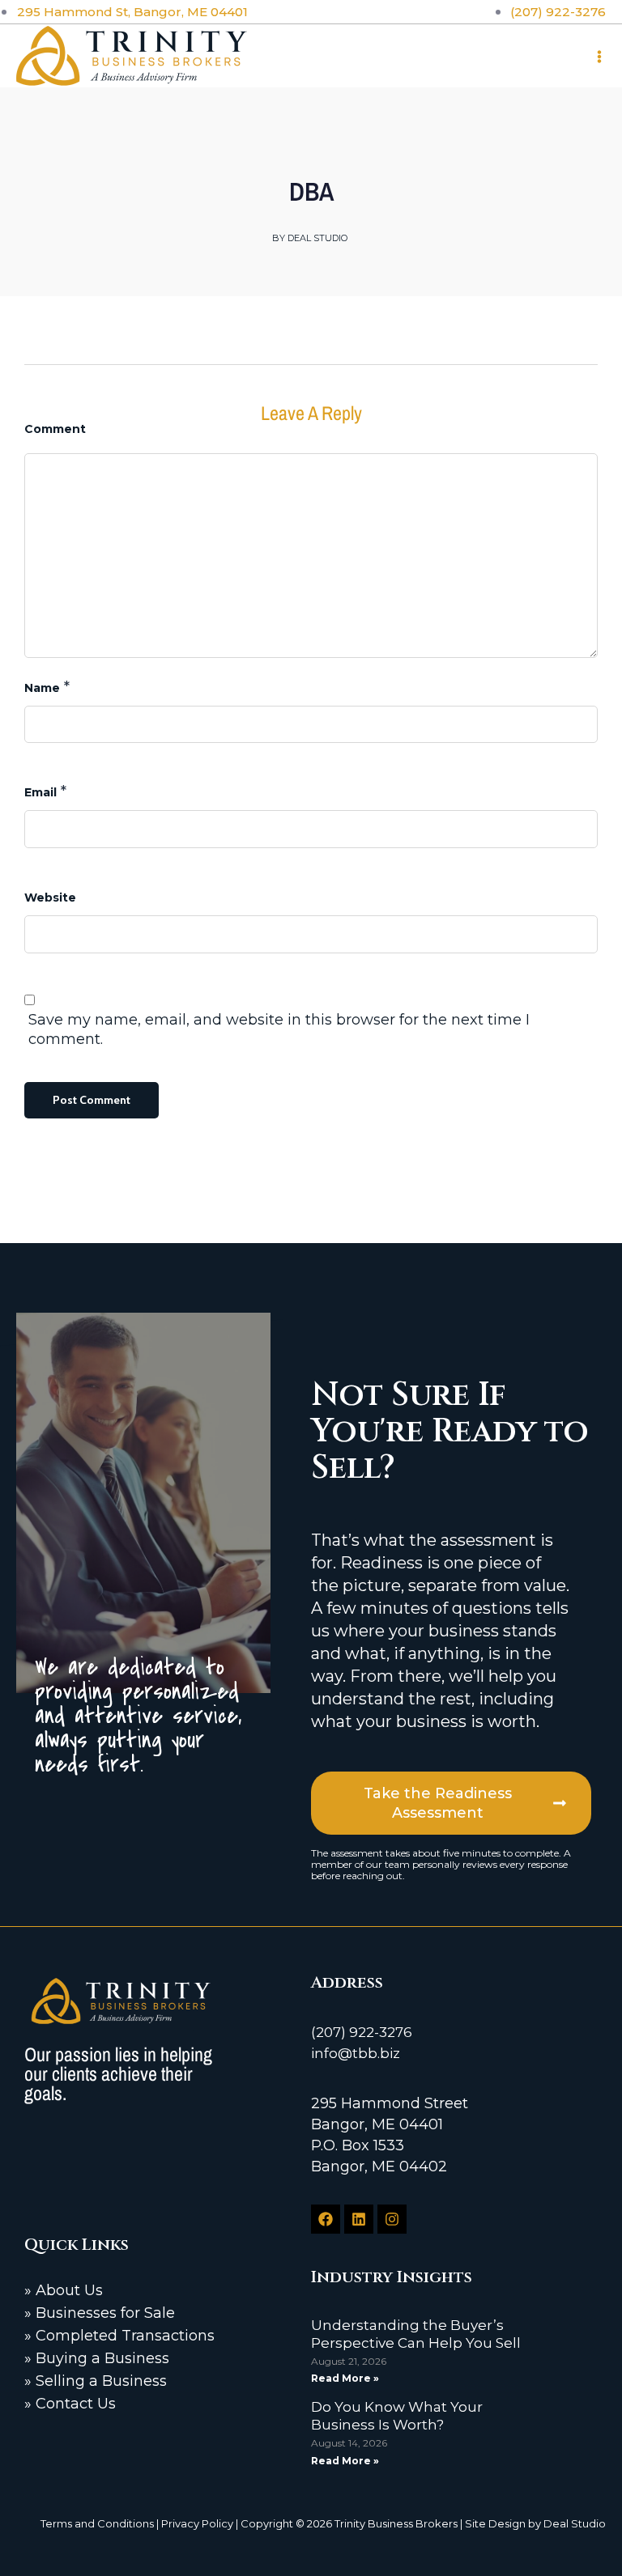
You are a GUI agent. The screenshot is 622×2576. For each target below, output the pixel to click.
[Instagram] (392, 2219)
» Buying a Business (97, 2358)
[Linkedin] (359, 2219)
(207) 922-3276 (362, 2032)
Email (40, 792)
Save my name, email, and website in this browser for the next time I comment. (279, 1029)
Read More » (345, 2378)
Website (50, 898)
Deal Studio (575, 2523)
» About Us (64, 2290)
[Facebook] (326, 2219)
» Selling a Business (96, 2381)
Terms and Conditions (97, 2523)
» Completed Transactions (119, 2336)
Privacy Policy (197, 2523)
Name (42, 688)
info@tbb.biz (356, 2053)
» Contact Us (70, 2404)
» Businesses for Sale (100, 2313)
